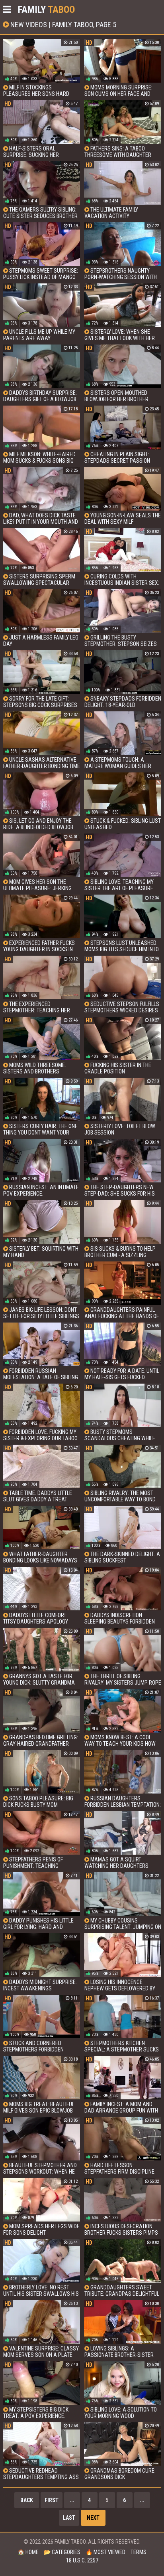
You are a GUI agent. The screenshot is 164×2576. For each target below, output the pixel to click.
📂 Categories (62, 2552)
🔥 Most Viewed (105, 2552)
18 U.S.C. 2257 (82, 2560)
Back (27, 2500)
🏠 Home (28, 2552)
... (72, 2500)
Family (46, 10)
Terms (139, 2552)
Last (69, 2518)
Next (93, 2518)
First (52, 2500)
